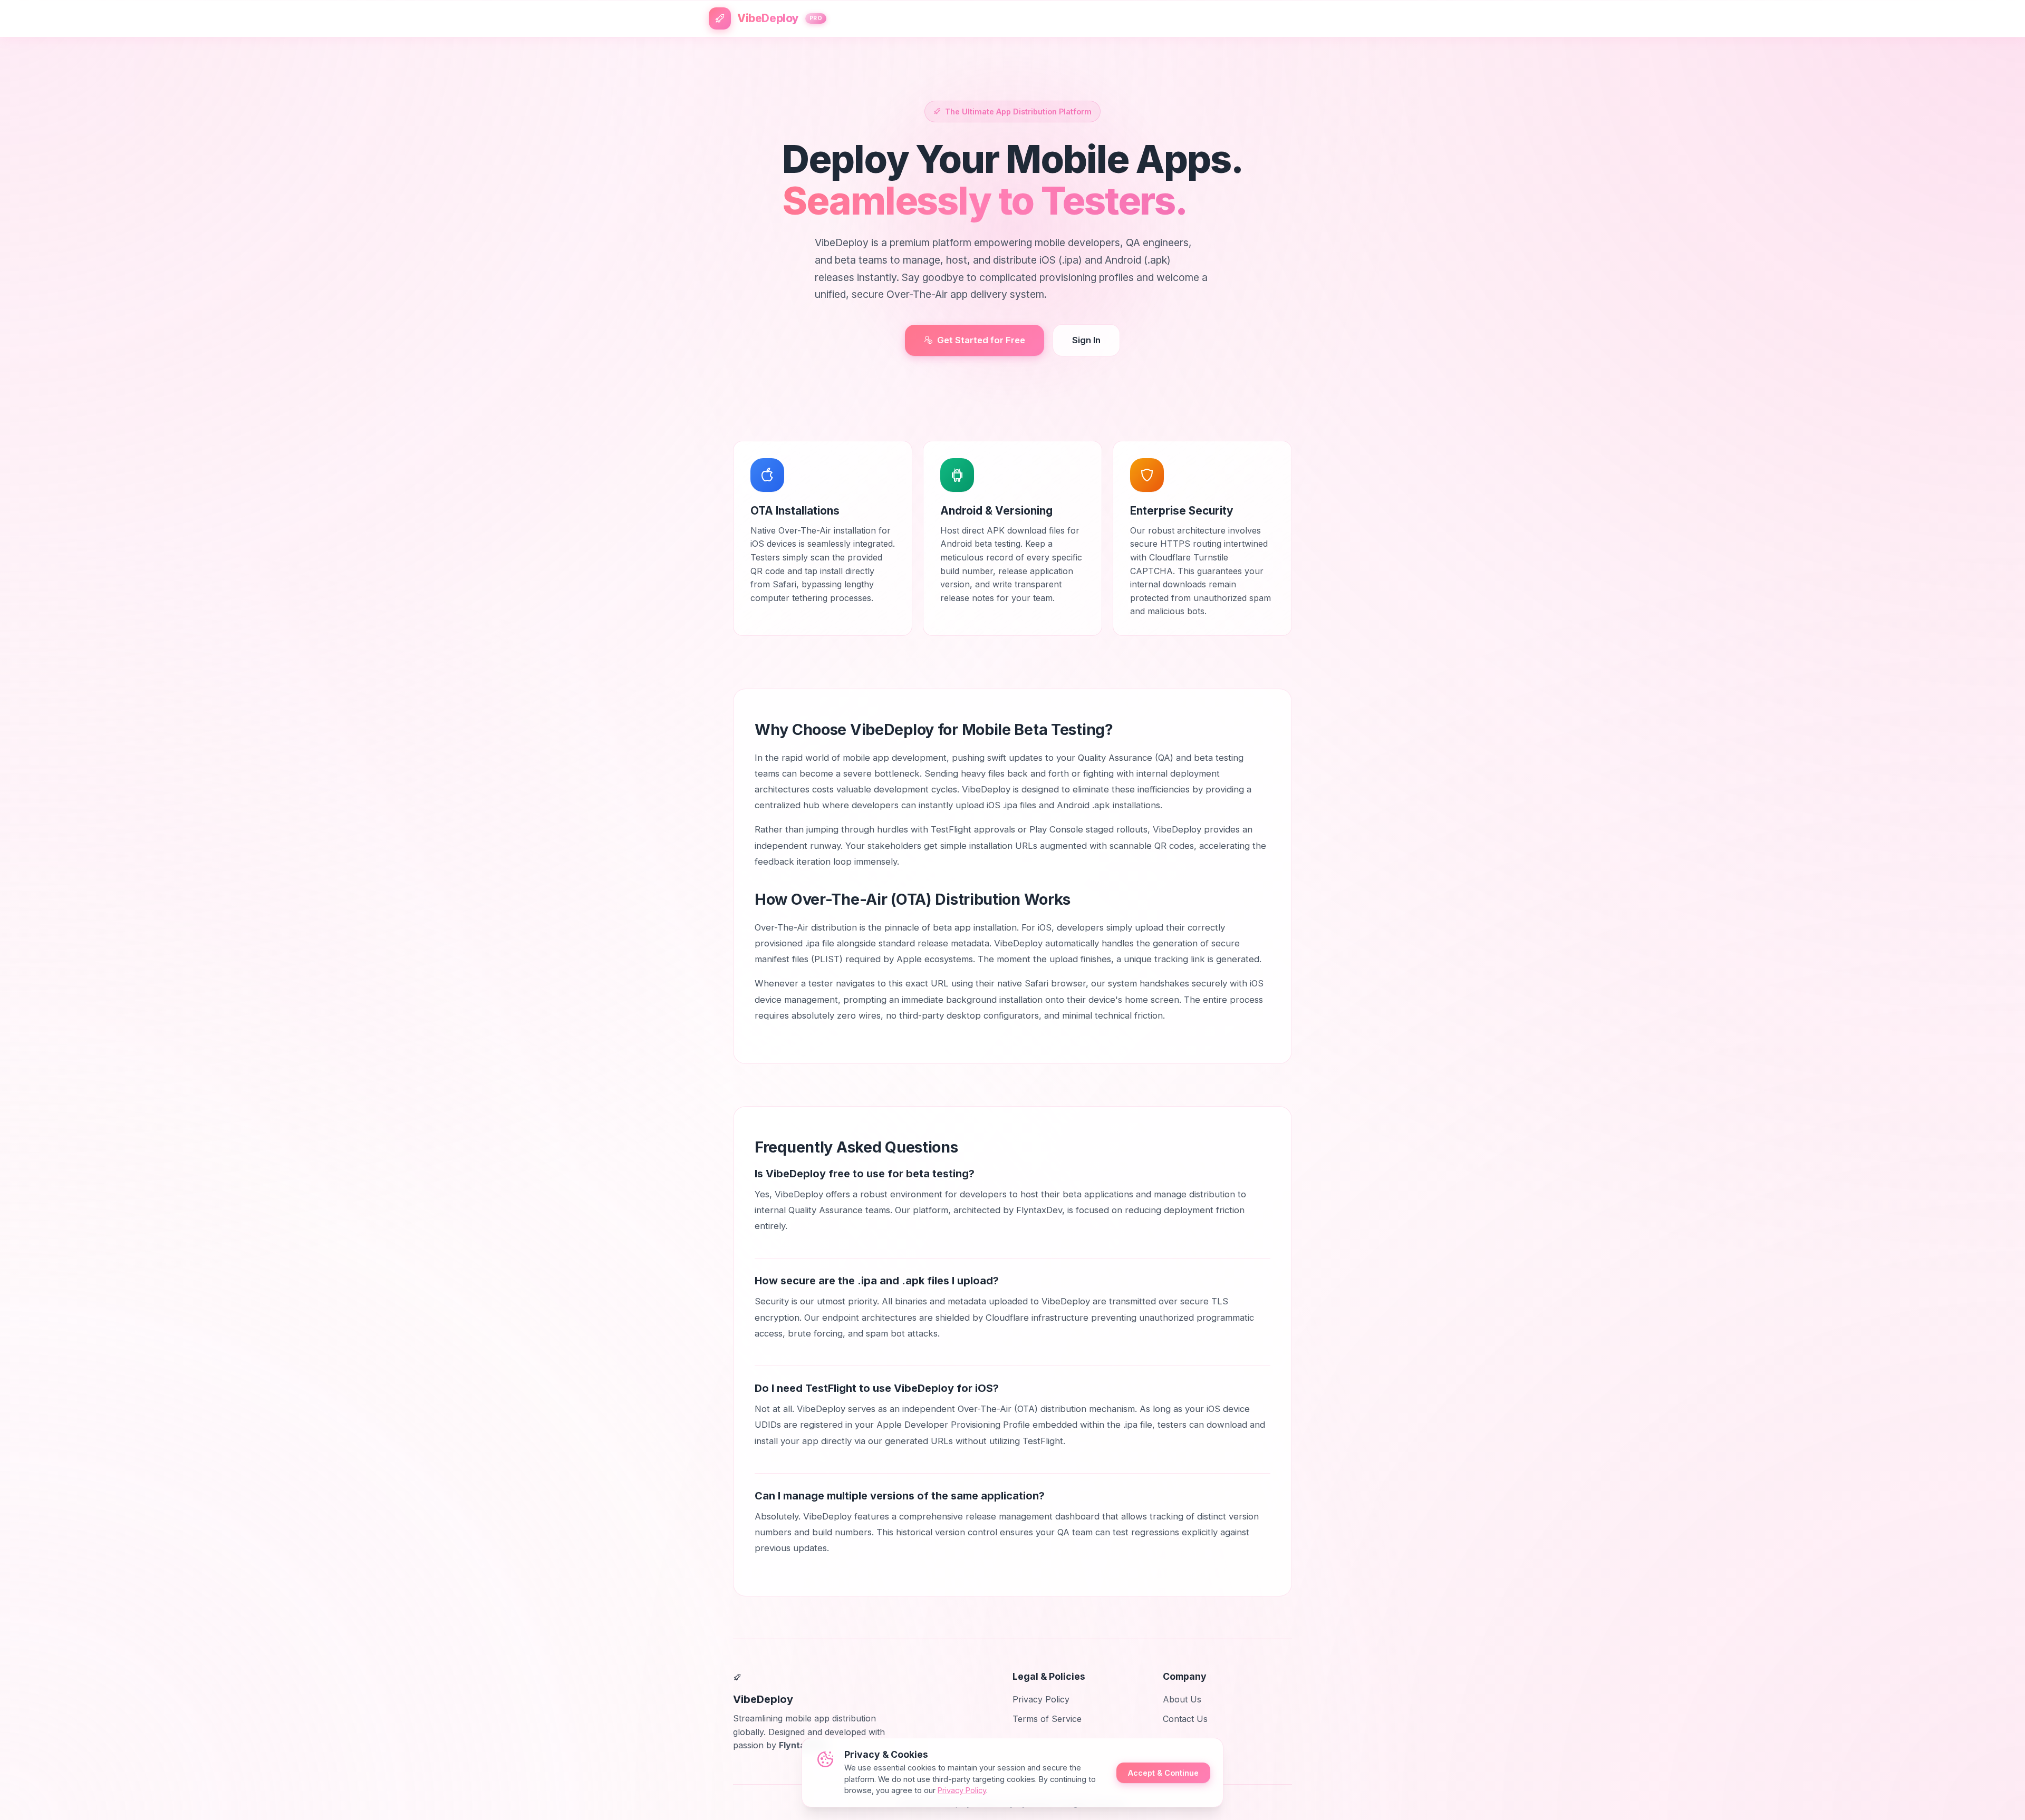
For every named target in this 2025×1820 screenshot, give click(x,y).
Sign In (1086, 340)
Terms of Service (1047, 1719)
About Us (1182, 1699)
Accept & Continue (1163, 1773)
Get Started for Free (981, 340)
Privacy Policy (1041, 1699)
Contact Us (1185, 1719)
